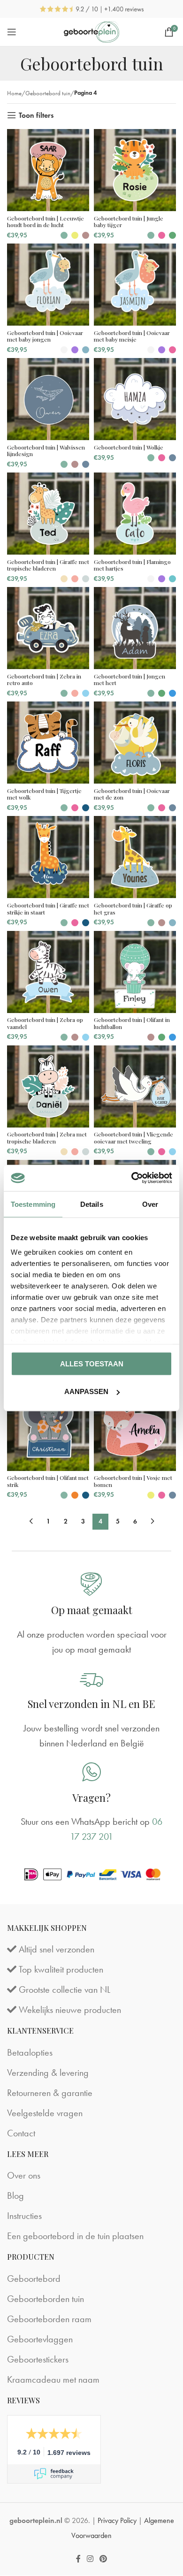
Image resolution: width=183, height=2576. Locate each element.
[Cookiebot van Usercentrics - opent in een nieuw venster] (132, 1178)
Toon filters (36, 115)
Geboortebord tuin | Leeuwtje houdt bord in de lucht (46, 221)
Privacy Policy (117, 2520)
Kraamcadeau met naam (53, 2379)
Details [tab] (92, 1204)
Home (14, 93)
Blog (15, 2196)
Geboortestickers (38, 2359)
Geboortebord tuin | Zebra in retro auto (44, 679)
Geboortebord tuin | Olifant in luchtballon (132, 1023)
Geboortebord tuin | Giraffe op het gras (133, 908)
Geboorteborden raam (49, 2319)
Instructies (24, 2216)
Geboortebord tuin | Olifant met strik (48, 1481)
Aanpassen (86, 1391)
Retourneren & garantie (50, 2093)
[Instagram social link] (90, 2559)
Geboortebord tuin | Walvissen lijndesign (46, 450)
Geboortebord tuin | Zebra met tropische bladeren (47, 1137)
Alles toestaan (92, 1363)
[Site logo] (92, 30)
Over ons (24, 2176)
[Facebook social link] (78, 2559)
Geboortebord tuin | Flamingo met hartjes (132, 565)
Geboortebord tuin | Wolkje (129, 447)
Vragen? (91, 1797)
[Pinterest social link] (103, 2559)
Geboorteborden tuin (46, 2299)
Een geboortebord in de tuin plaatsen (75, 2236)
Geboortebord (34, 2279)
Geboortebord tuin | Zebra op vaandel (45, 1023)
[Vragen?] (91, 1771)
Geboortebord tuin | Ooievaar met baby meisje (132, 336)
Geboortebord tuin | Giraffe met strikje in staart (48, 908)
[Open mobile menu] (12, 32)
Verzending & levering (48, 2073)
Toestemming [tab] (33, 1204)
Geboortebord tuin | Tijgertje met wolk (44, 794)
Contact (21, 2133)
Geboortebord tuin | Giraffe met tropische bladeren (48, 565)
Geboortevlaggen (40, 2339)
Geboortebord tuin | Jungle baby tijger (129, 221)
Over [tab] (150, 1204)
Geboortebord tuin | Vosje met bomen (133, 1481)
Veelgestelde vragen (45, 2113)
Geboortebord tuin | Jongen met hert (130, 679)
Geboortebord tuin (48, 93)
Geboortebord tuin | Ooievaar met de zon (132, 794)
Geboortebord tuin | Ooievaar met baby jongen (45, 336)
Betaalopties (30, 2052)
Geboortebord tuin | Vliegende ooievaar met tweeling (133, 1137)
